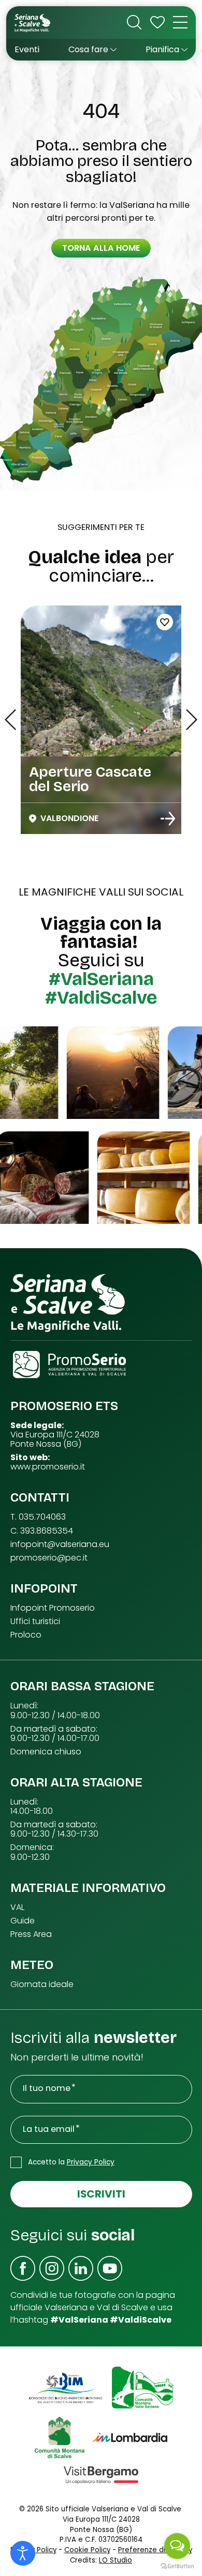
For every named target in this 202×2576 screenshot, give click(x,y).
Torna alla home (101, 248)
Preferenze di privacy (155, 2550)
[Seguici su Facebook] (23, 2268)
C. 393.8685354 (42, 1531)
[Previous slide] (10, 720)
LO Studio (116, 2560)
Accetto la (71, 2162)
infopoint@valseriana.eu (60, 1544)
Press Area (31, 1934)
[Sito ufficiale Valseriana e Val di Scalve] (33, 22)
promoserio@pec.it (49, 1558)
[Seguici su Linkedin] (81, 2268)
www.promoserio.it (48, 1467)
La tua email (49, 2129)
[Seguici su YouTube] (110, 2268)
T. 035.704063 (38, 1517)
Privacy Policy (91, 2162)
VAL (17, 1907)
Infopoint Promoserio (53, 1608)
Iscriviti (101, 2194)
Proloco (26, 1635)
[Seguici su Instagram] (52, 2268)
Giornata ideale (42, 1984)
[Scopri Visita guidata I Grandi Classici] (168, 819)
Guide (23, 1921)
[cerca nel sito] (134, 22)
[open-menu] (180, 22)
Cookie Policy (87, 2550)
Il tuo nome (47, 2088)
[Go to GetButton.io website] (177, 2566)
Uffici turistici (35, 1622)
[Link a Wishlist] (157, 22)
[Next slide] (192, 720)
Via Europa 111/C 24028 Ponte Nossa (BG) (55, 1439)
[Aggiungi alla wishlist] (165, 622)
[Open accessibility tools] (23, 2553)
